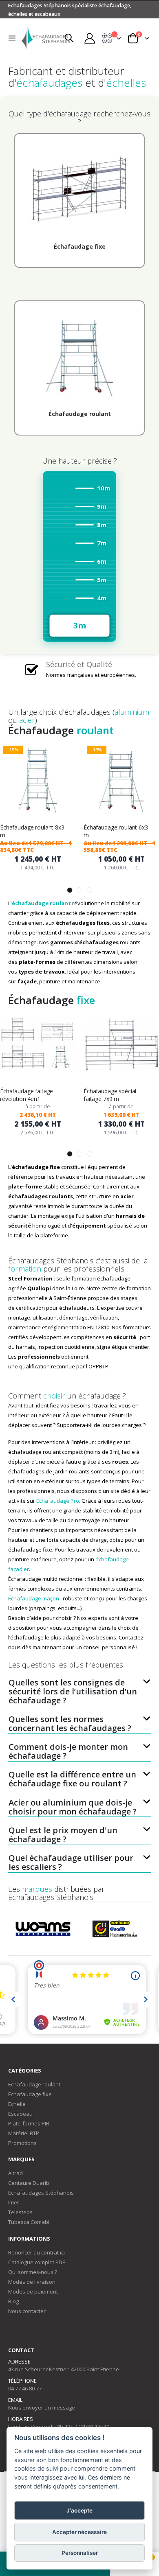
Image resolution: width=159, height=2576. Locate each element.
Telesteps (20, 2212)
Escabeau (20, 2114)
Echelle (17, 2104)
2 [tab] (79, 890)
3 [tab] (89, 890)
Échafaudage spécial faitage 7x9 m (110, 1095)
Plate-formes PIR (29, 2123)
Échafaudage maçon (34, 1598)
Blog (13, 2301)
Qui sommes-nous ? (33, 2272)
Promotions (22, 2143)
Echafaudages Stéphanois (41, 2193)
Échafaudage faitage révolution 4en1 (26, 1095)
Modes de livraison (32, 2282)
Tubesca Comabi (29, 2222)
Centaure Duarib (29, 2183)
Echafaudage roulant (34, 2084)
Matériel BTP (24, 2133)
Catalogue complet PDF (36, 2262)
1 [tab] (70, 890)
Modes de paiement (33, 2291)
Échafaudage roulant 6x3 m (116, 831)
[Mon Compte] (89, 38)
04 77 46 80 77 (25, 2388)
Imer (14, 2202)
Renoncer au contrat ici (36, 2252)
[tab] (79, 1687)
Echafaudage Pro (58, 1501)
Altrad (15, 2173)
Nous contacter (27, 2311)
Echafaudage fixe (30, 2094)
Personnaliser (80, 2553)
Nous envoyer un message (42, 2407)
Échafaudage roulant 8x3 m (32, 831)
